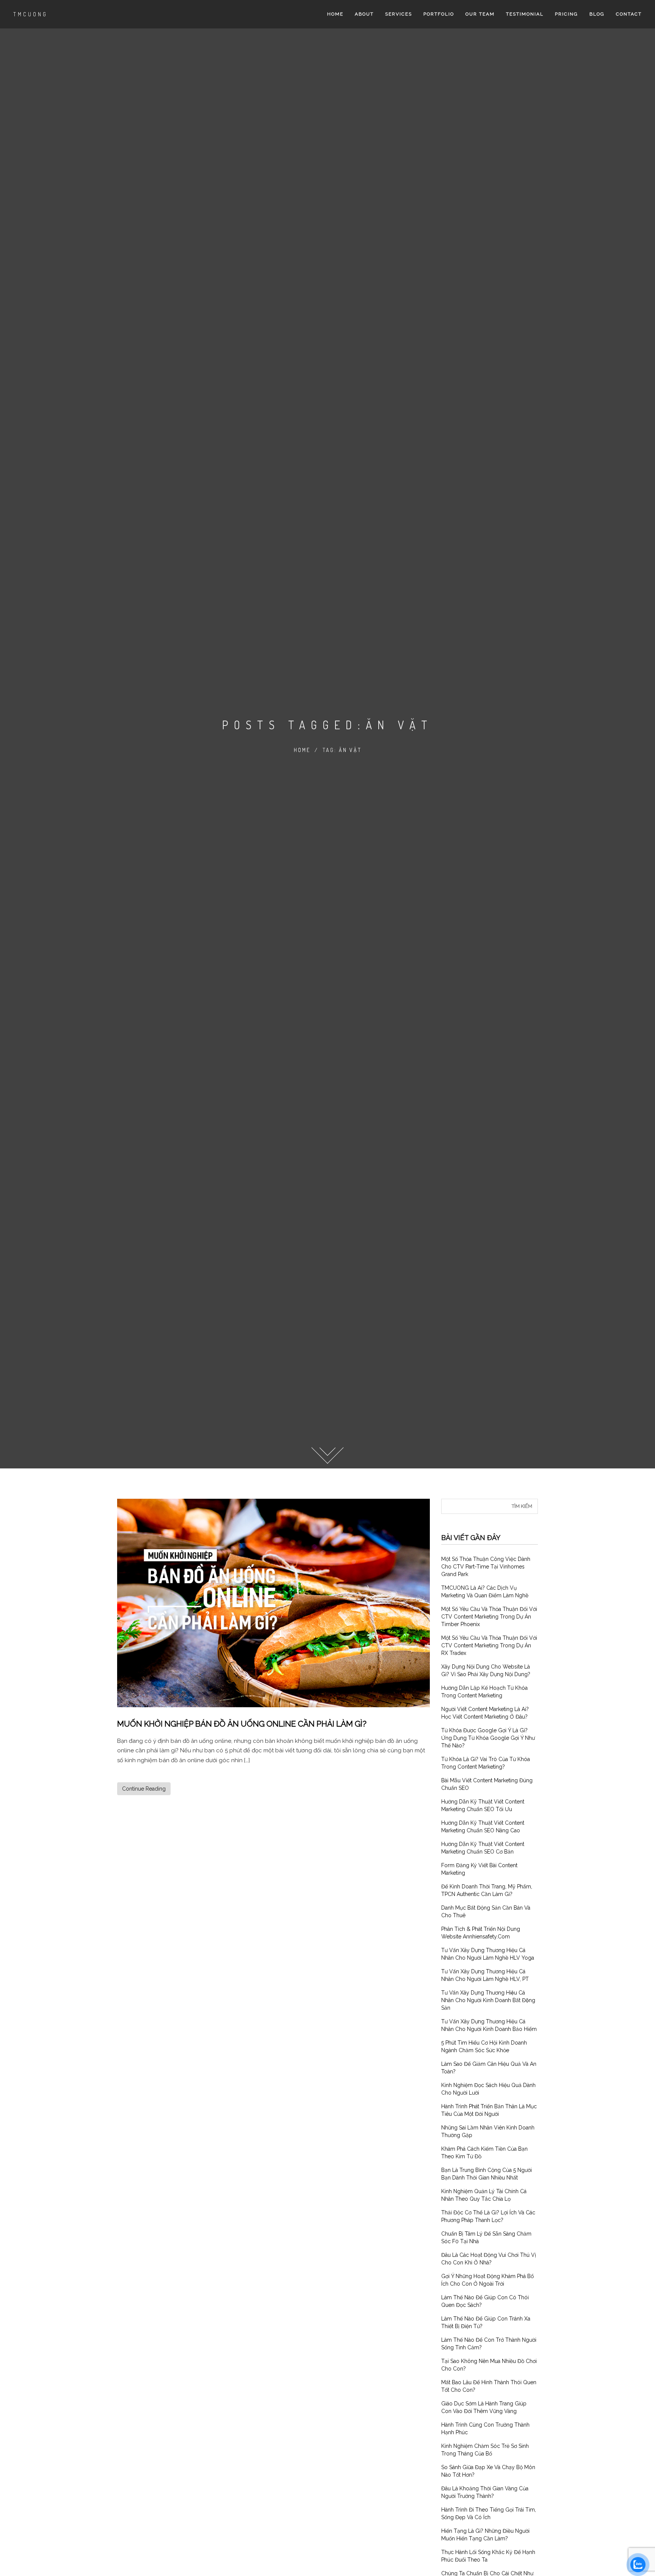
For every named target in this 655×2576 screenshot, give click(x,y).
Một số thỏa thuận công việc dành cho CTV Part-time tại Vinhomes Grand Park (486, 1567)
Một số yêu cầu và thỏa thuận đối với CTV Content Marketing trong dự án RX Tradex (489, 1645)
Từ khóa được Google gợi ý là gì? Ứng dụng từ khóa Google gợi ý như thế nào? (488, 1738)
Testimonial (525, 14)
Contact (629, 14)
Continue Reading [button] (144, 1789)
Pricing (566, 14)
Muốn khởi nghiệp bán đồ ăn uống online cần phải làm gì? (242, 1724)
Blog (597, 14)
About (364, 14)
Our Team (480, 14)
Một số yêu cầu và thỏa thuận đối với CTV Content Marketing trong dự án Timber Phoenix (489, 1617)
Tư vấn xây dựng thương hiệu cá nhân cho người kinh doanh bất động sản (488, 2000)
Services (399, 14)
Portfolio (439, 14)
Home (335, 14)
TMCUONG (31, 14)
